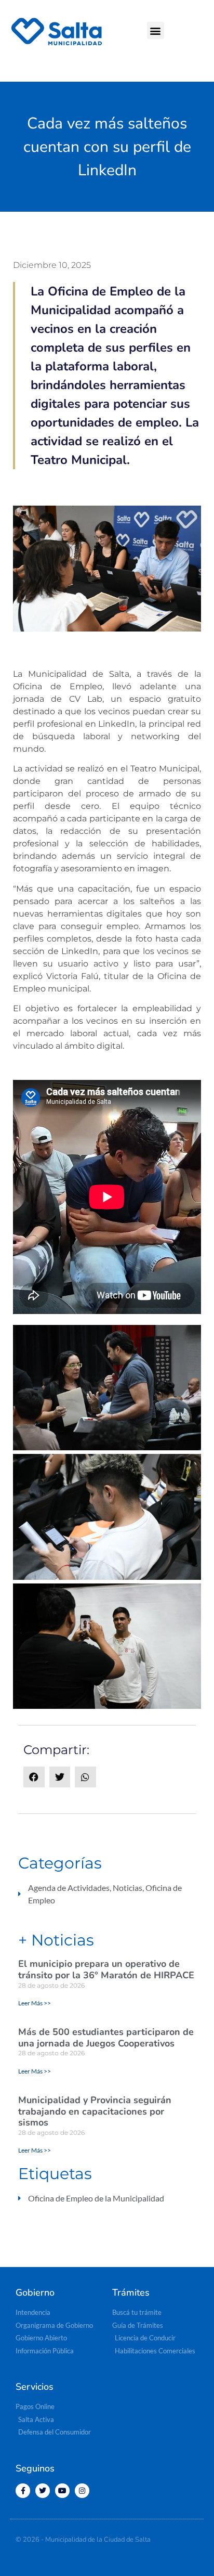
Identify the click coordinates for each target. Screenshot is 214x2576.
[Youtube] (62, 2491)
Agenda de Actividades (69, 1888)
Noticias (128, 1888)
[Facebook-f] (23, 2491)
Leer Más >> (35, 2003)
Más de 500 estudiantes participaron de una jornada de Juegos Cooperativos (106, 2038)
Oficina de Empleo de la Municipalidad (96, 2198)
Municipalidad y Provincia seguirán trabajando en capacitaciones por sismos (95, 2111)
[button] (156, 30)
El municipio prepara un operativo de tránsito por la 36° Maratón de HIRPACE (106, 1969)
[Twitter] (43, 2491)
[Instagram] (82, 2491)
